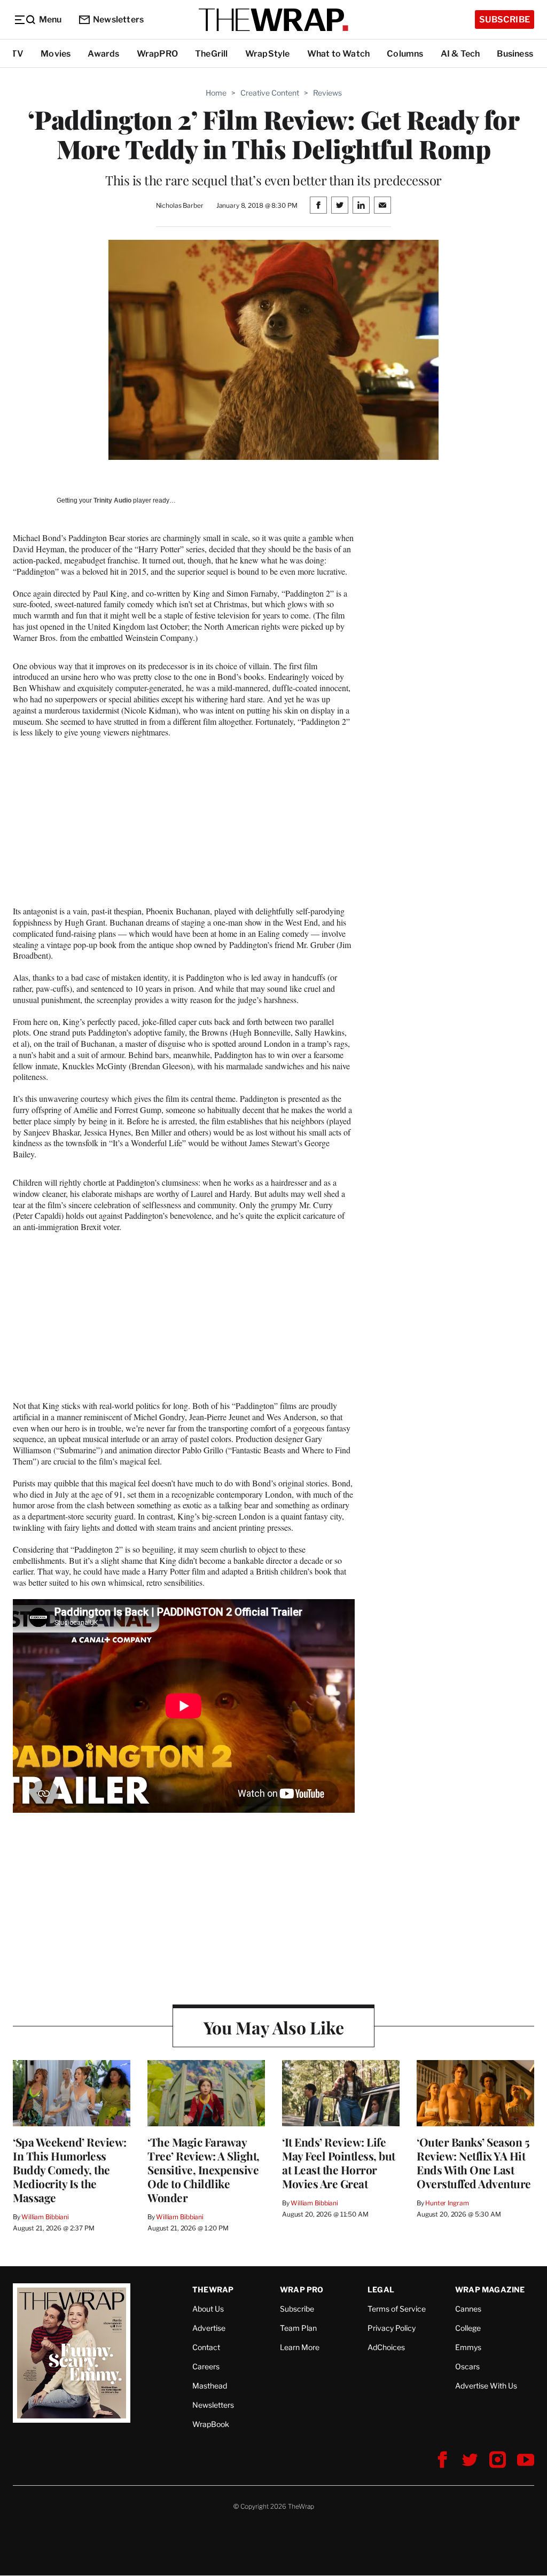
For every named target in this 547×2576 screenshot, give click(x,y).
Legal (381, 2289)
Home (216, 93)
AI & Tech (460, 54)
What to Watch (339, 54)
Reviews (327, 93)
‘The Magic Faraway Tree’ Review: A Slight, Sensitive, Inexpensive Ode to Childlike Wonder (204, 2170)
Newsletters (118, 19)
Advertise (209, 2328)
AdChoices (386, 2347)
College (468, 2328)
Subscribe (505, 19)
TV (17, 54)
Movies (56, 54)
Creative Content (270, 93)
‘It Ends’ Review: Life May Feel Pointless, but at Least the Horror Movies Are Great (339, 2163)
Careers (206, 2366)
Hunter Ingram (447, 2203)
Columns (405, 54)
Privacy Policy (392, 2328)
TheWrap (213, 2289)
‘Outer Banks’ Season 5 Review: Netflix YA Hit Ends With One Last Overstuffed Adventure (474, 2163)
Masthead (210, 2386)
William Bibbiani (45, 2217)
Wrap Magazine (490, 2289)
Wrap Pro (302, 2289)
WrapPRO (157, 54)
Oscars (467, 2366)
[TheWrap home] (273, 20)
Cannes (468, 2309)
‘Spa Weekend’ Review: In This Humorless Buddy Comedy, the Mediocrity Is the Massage (70, 2170)
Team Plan (298, 2328)
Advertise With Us (486, 2386)
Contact (206, 2347)
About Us (208, 2309)
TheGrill (212, 54)
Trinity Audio (112, 500)
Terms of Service (397, 2309)
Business (515, 54)
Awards (103, 54)
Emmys (468, 2347)
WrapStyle (268, 54)
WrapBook (211, 2424)
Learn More (300, 2347)
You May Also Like (274, 2027)
